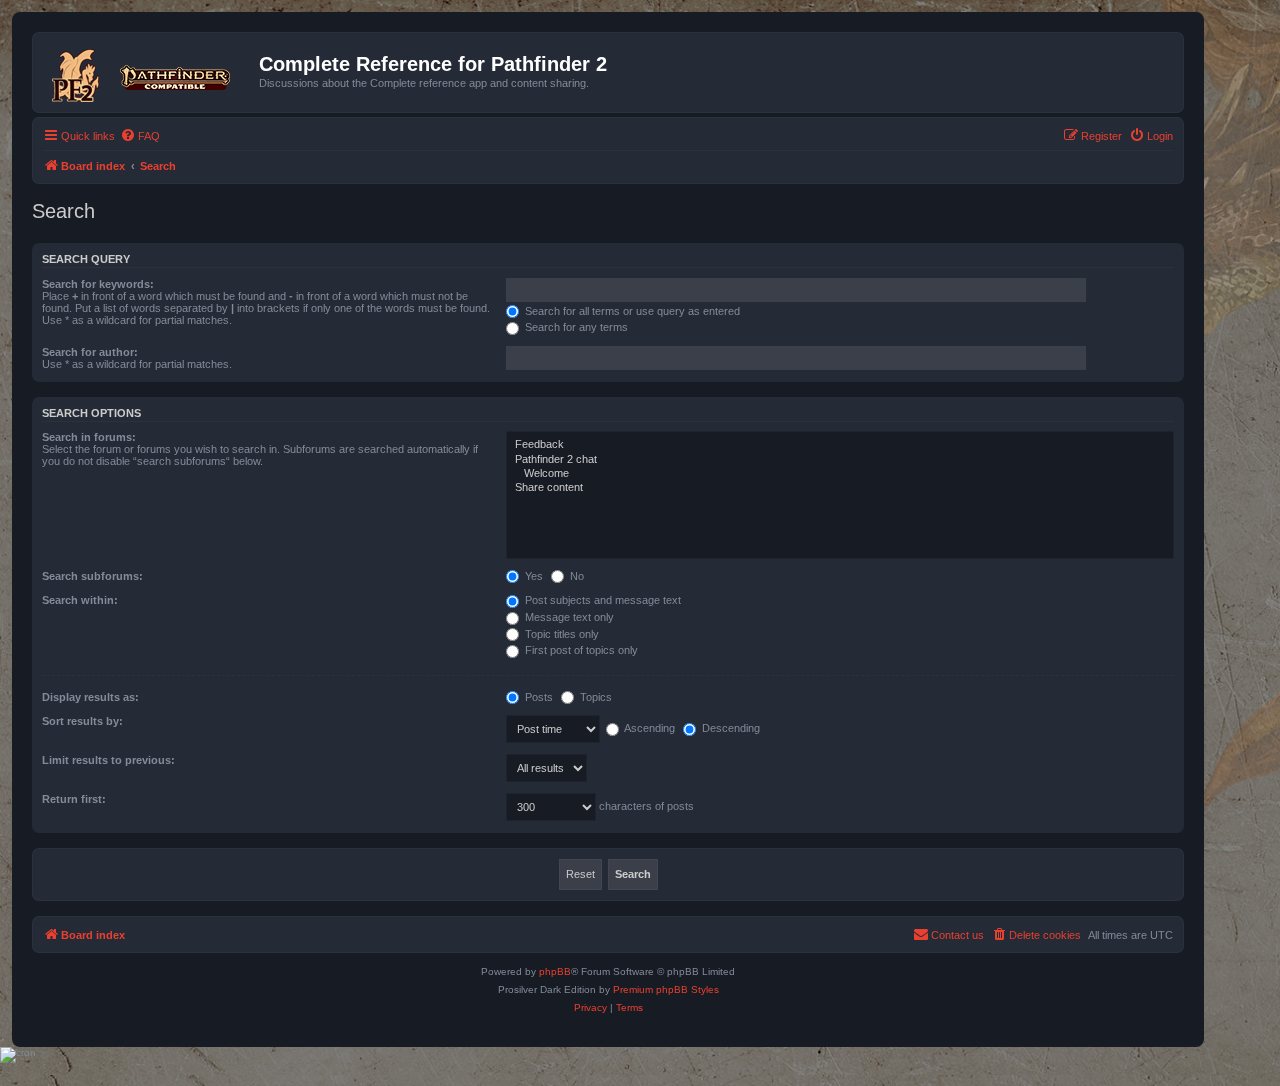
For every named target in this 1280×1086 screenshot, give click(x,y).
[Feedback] (840, 445)
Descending (729, 728)
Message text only (568, 617)
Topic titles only (560, 634)
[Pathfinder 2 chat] (840, 460)
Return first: (74, 799)
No (575, 576)
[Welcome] (840, 474)
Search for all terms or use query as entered (631, 311)
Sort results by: (82, 721)
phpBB (555, 971)
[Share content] (840, 488)
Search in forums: (89, 437)
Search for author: (90, 352)
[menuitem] (140, 136)
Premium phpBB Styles (666, 989)
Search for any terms (575, 327)
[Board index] (148, 72)
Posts (537, 697)
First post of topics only (580, 650)
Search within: (80, 600)
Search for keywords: (98, 284)
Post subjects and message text (601, 600)
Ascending (648, 728)
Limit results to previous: (108, 760)
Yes (532, 576)
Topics (594, 697)
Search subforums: (92, 576)
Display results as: (90, 697)
